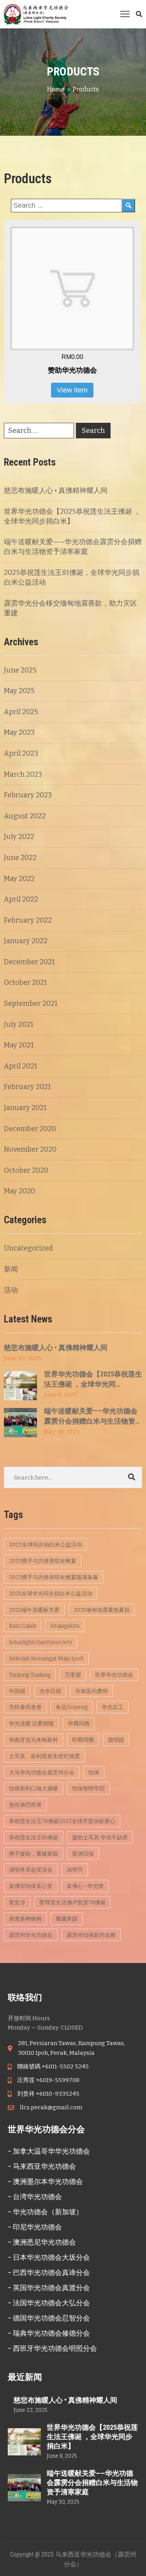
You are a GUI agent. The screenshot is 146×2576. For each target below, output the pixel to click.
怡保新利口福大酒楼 (33, 1789)
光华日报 (50, 1691)
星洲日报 (83, 1854)
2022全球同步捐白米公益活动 (45, 1545)
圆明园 (116, 1740)
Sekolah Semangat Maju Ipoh (46, 1659)
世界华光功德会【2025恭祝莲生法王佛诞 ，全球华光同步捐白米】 (92, 2437)
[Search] (128, 206)
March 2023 (23, 774)
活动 (11, 1290)
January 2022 (26, 941)
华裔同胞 (79, 1724)
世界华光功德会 (114, 1675)
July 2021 (19, 1024)
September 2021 (31, 1003)
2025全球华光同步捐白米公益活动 (51, 1594)
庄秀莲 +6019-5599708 (48, 2080)
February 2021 (27, 1087)
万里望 (73, 1675)
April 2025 (21, 712)
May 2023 (19, 732)
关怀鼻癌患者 (25, 1707)
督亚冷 (17, 1903)
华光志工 (113, 1707)
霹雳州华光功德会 (31, 1935)
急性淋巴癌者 (25, 1805)
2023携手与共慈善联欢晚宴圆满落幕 (54, 1577)
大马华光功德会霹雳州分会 (42, 1773)
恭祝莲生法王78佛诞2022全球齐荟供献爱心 (62, 1821)
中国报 (17, 1691)
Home (56, 89)
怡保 (94, 1773)
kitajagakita (65, 1626)
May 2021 (19, 1045)
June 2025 (20, 670)
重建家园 (67, 1919)
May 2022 (19, 879)
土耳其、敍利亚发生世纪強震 (44, 1756)
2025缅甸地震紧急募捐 (102, 1610)
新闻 (11, 1269)
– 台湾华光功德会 (35, 2197)
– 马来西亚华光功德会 (42, 2166)
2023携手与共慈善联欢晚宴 (43, 1561)
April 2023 (21, 753)
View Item (72, 390)
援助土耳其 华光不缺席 (100, 1838)
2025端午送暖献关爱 (34, 1610)
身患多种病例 (25, 1919)
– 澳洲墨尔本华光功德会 (45, 2181)
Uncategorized (28, 1248)
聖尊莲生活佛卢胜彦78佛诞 (72, 1903)
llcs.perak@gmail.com (51, 2107)
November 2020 (30, 1149)
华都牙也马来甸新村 (33, 1740)
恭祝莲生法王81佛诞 (33, 1838)
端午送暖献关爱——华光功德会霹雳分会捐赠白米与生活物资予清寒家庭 (92, 2482)
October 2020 (26, 1170)
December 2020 (30, 1129)
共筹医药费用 (91, 1691)
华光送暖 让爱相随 (31, 1724)
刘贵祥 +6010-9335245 (48, 2094)
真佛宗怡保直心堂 (31, 1886)
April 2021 (21, 1066)
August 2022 (25, 816)
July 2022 (19, 837)
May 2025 (19, 691)
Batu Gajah (23, 1626)
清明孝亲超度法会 (31, 1870)
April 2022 (21, 899)
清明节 (75, 1870)
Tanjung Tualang (30, 1675)
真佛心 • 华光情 (85, 1886)
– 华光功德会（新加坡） (45, 2212)
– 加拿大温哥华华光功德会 (49, 2151)
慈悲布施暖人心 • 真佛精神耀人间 (56, 490)
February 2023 (28, 795)
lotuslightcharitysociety (40, 1642)
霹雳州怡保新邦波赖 (91, 1935)
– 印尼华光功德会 (35, 2227)
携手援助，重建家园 (33, 1854)
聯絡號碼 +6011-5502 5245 (53, 2066)
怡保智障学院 (88, 1789)
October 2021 (26, 982)
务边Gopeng (72, 1707)
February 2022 (28, 920)
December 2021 (29, 962)
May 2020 (19, 1191)
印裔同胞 (83, 1740)
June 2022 (20, 858)
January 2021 (25, 1108)
